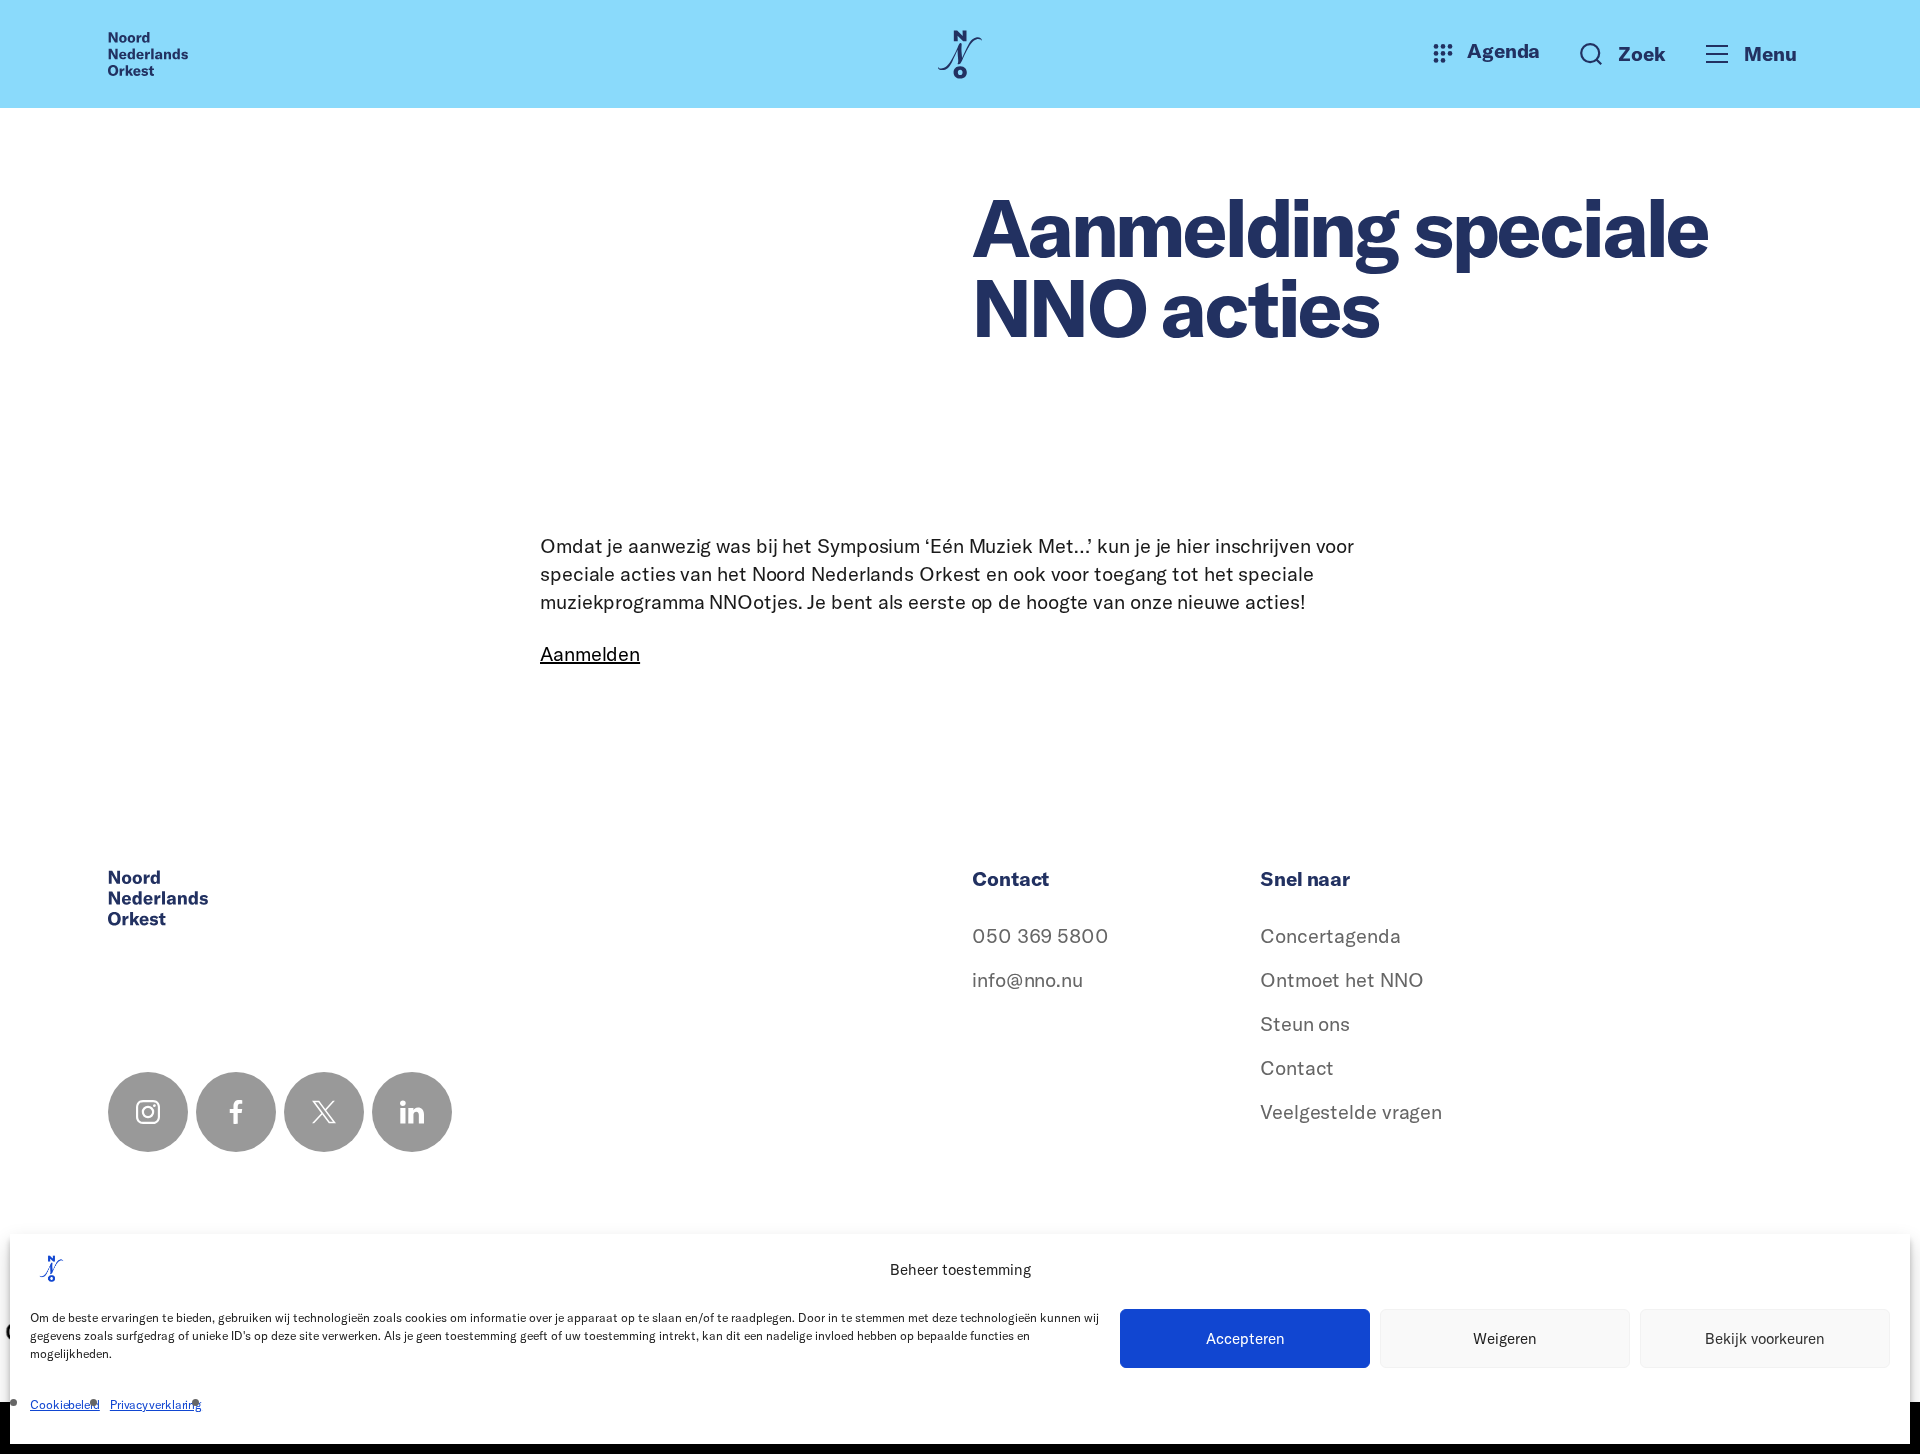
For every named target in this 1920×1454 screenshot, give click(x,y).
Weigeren (1505, 1338)
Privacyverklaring (156, 1404)
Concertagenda (1330, 935)
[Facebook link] (236, 1112)
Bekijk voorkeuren (1765, 1338)
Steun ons (1305, 1023)
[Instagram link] (148, 1112)
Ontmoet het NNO (1342, 979)
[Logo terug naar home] (148, 54)
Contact (1297, 1067)
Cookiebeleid (65, 1404)
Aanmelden (590, 653)
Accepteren (1245, 1338)
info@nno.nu (1027, 979)
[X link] (324, 1112)
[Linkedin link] (412, 1112)
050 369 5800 (1040, 935)
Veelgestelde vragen (1351, 1111)
